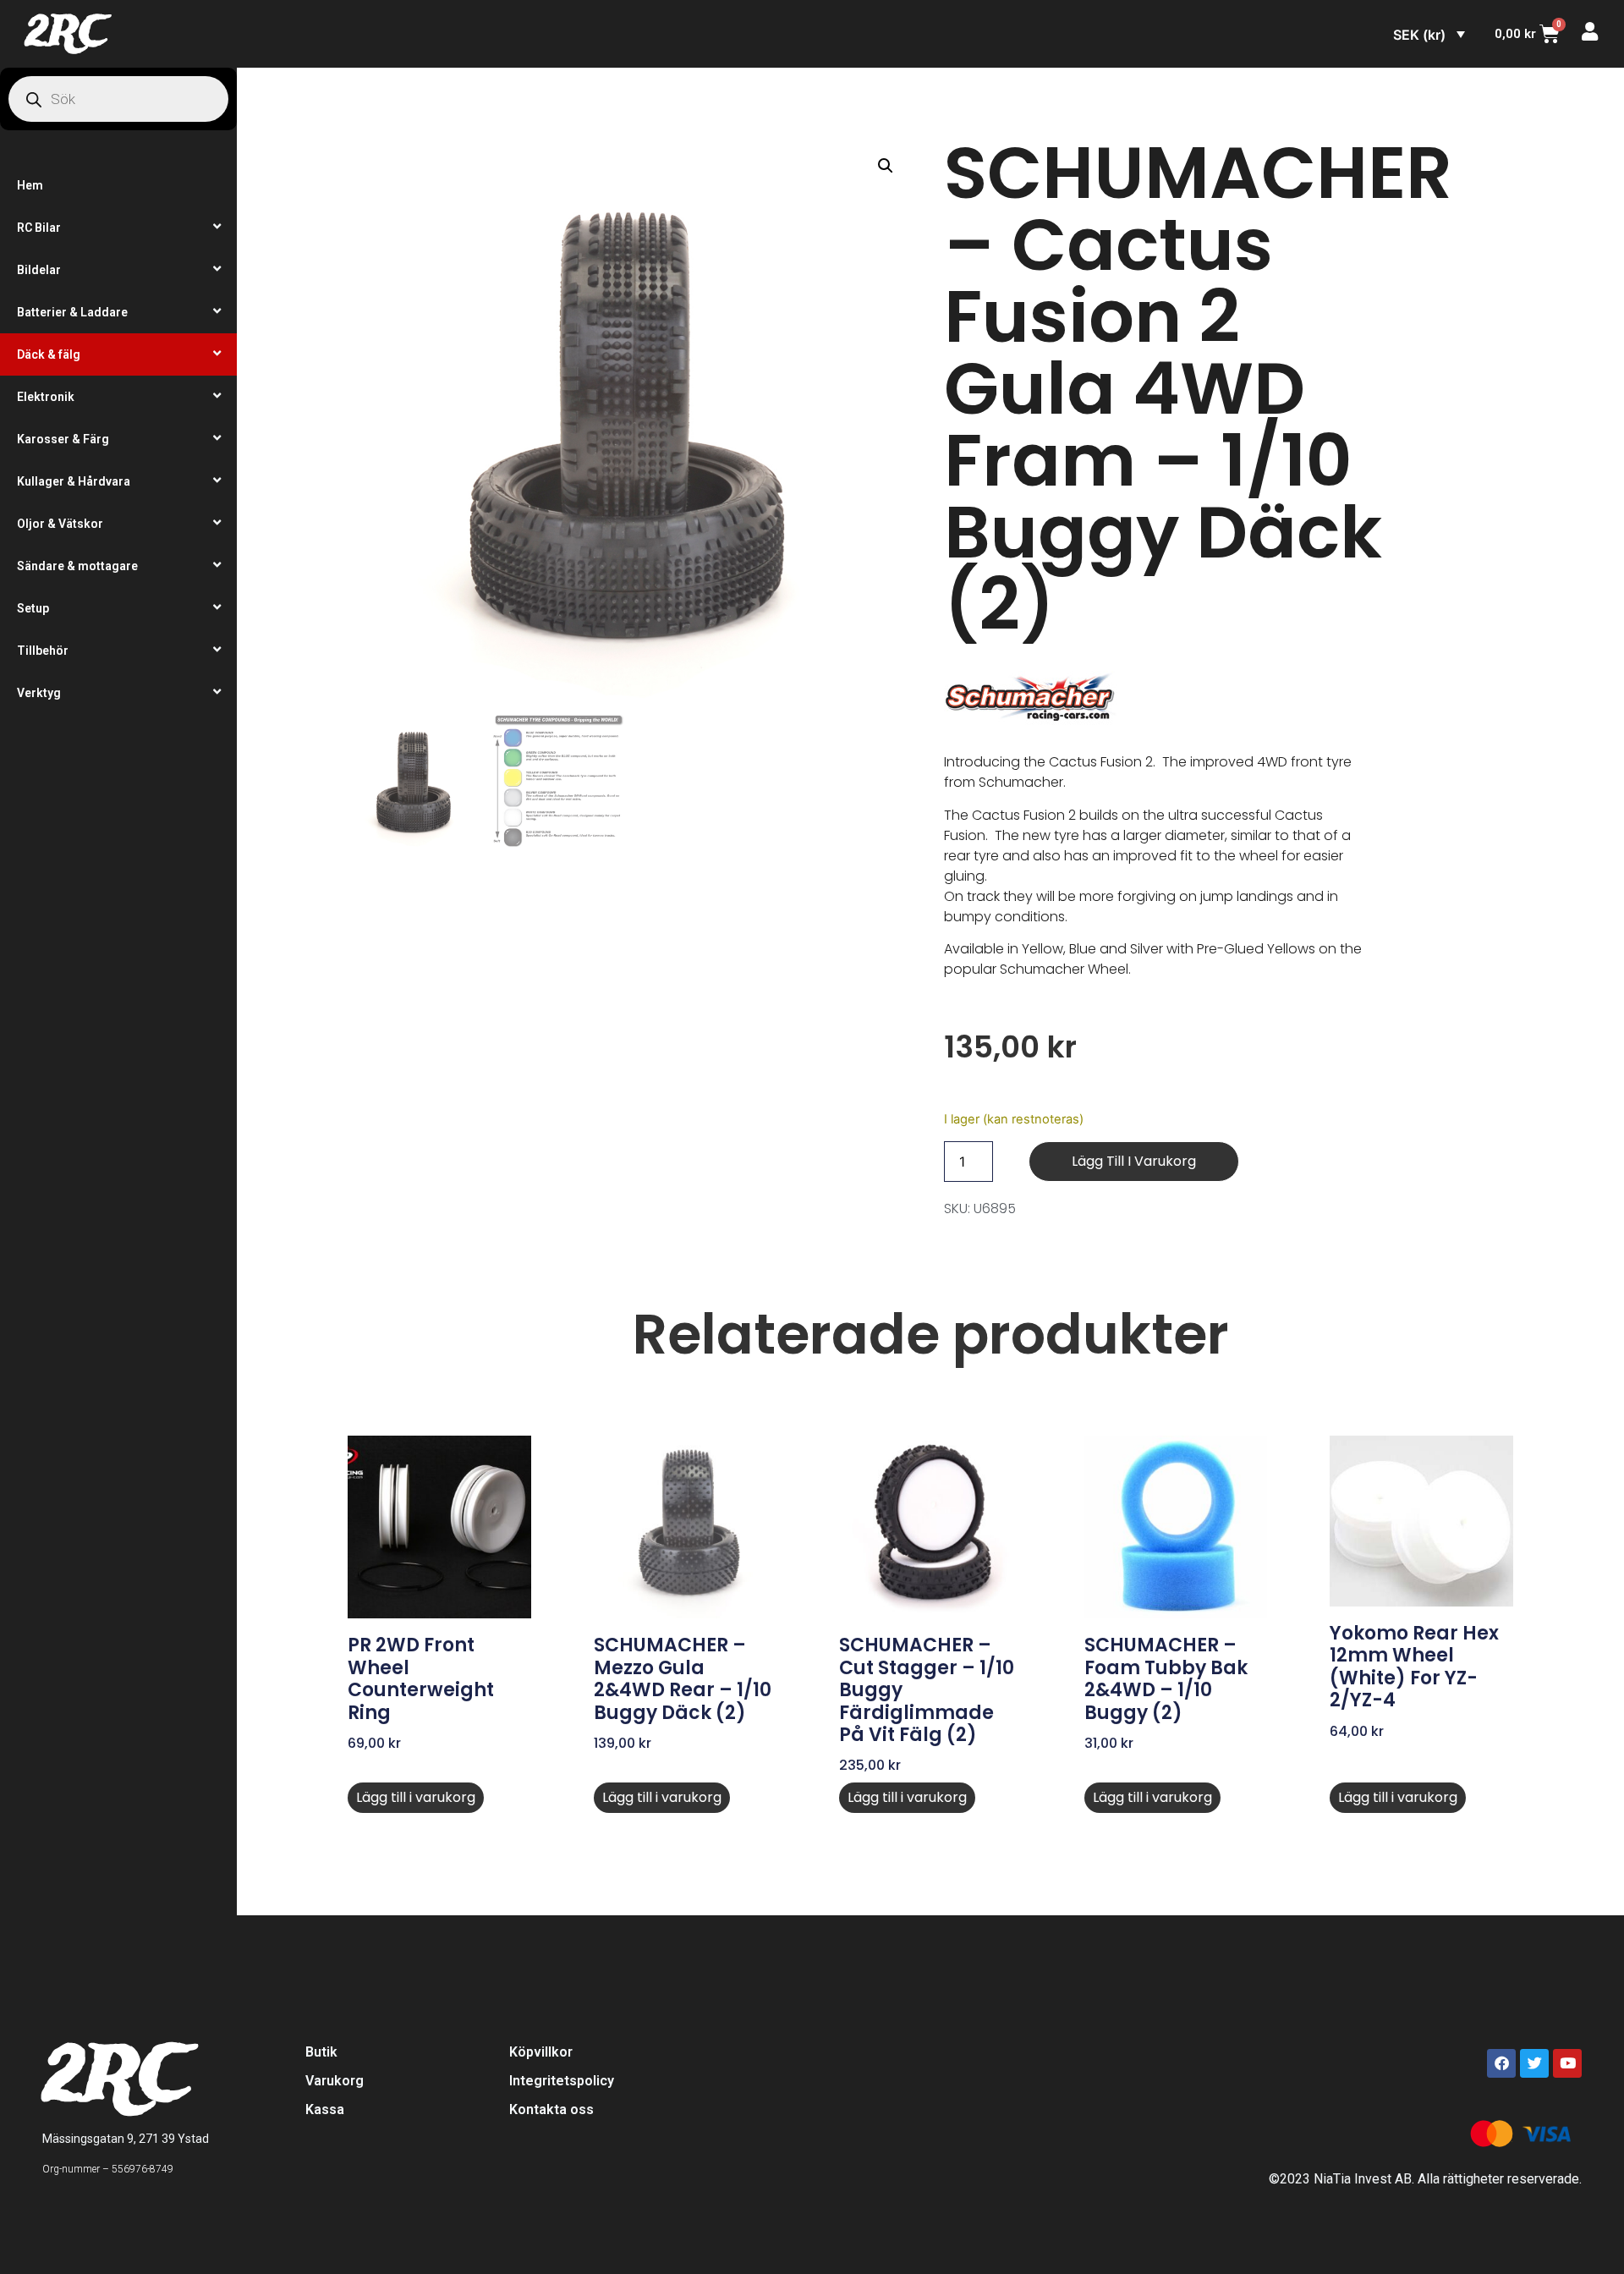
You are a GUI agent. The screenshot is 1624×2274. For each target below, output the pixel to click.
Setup (33, 608)
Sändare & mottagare (77, 566)
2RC (66, 34)
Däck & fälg (49, 354)
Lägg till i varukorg (1134, 1161)
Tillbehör (43, 651)
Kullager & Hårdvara (74, 481)
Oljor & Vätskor (60, 524)
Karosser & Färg (63, 439)
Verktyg (39, 693)
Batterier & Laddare (72, 312)
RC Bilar (39, 228)
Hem (30, 185)
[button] (886, 166)
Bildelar (39, 270)
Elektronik (46, 397)
